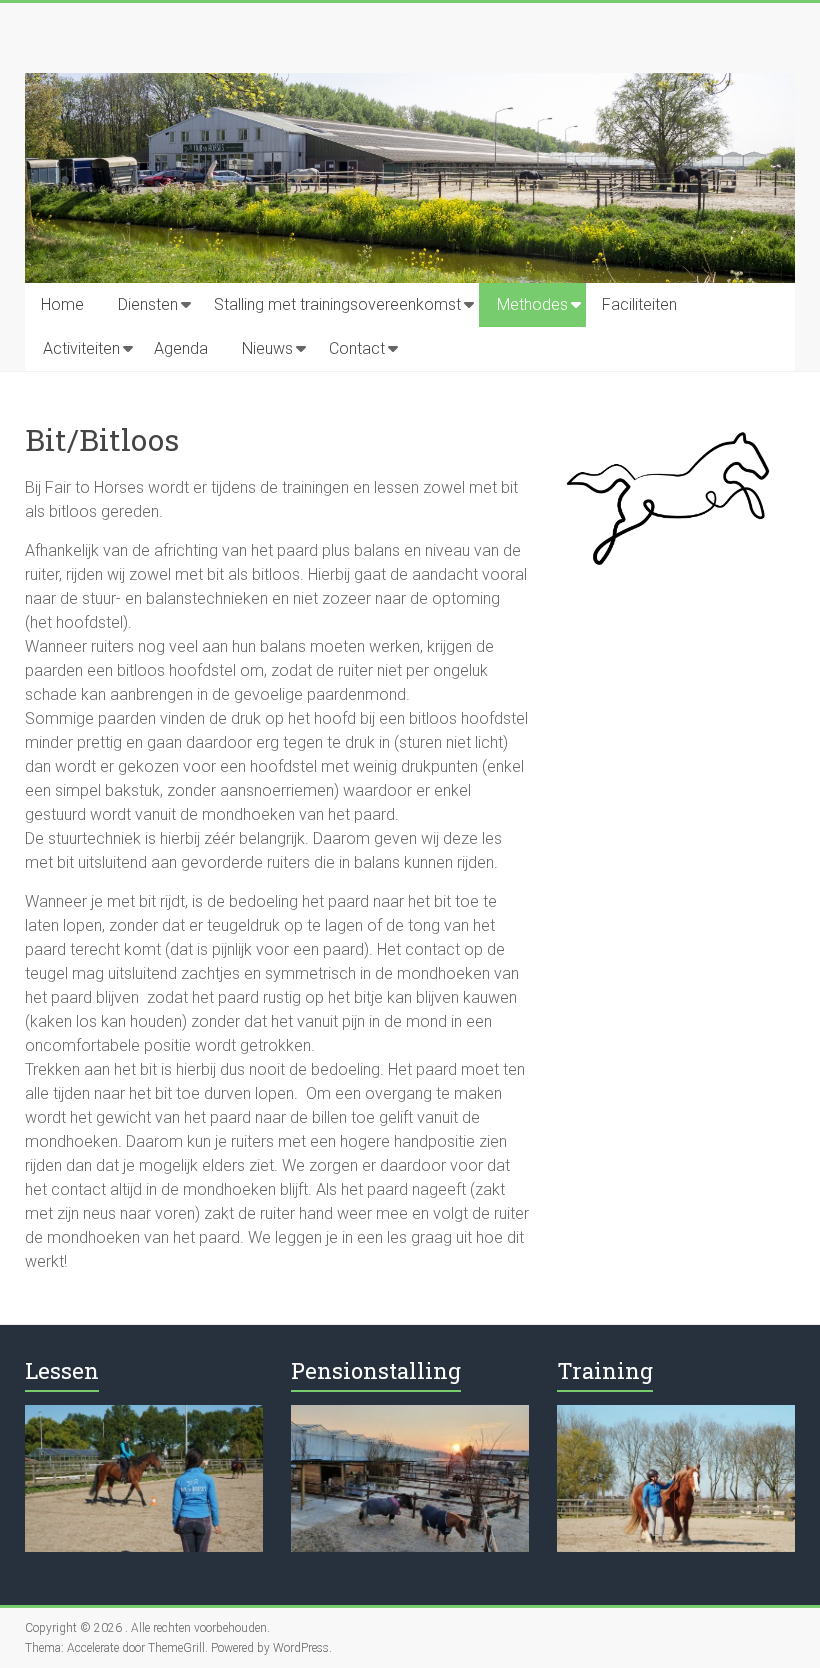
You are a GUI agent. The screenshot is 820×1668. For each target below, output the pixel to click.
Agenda (181, 348)
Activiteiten (81, 348)
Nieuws (267, 348)
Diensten (148, 304)
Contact (357, 348)
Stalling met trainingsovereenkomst (337, 304)
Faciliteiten (639, 304)
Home (62, 304)
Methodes (532, 304)
